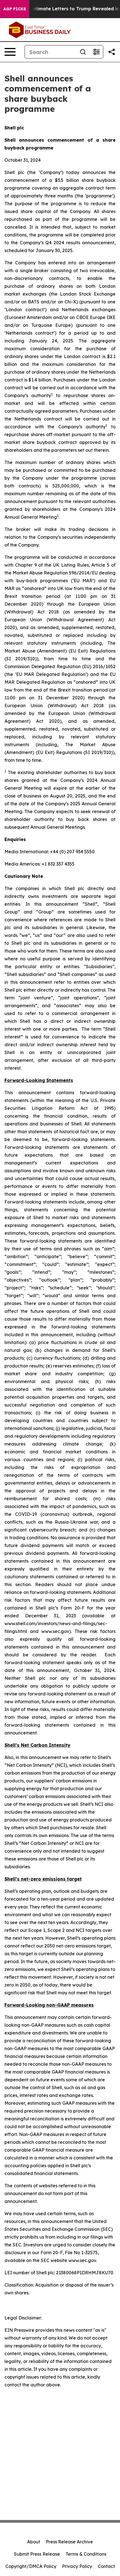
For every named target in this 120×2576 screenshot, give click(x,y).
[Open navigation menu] (10, 52)
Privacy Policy (77, 2566)
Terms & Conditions (86, 2554)
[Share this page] (112, 52)
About (34, 2542)
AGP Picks (15, 9)
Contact (106, 2566)
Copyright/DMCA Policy (31, 2566)
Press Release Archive (69, 2542)
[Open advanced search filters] (96, 52)
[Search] (83, 52)
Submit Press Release (37, 2554)
